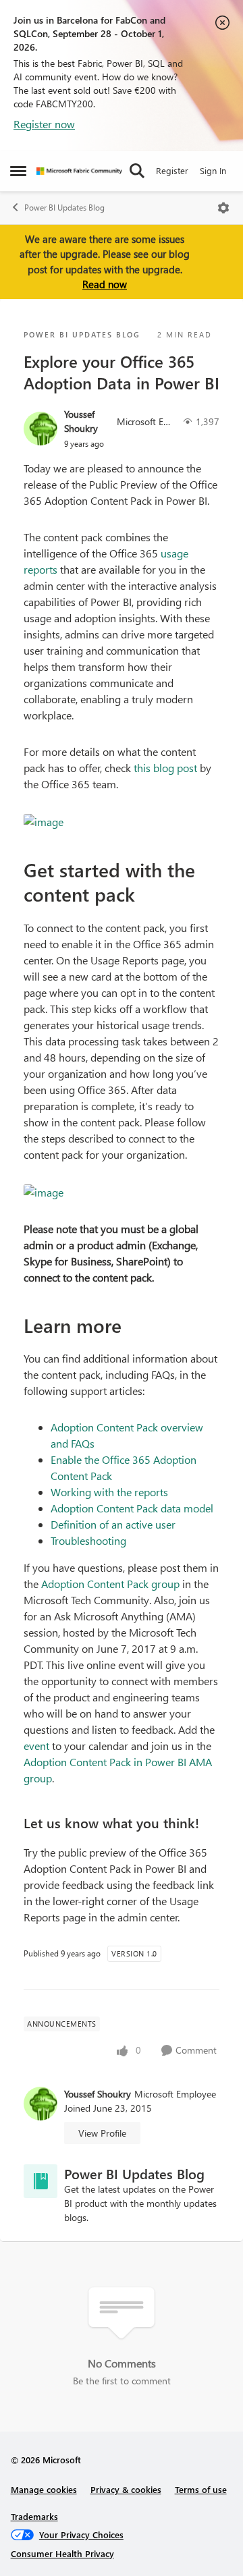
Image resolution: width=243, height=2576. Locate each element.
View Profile (102, 2133)
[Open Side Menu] (18, 171)
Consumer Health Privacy (62, 2553)
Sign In (213, 170)
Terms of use (201, 2489)
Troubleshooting (88, 1540)
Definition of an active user (113, 1524)
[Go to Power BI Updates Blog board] (40, 2181)
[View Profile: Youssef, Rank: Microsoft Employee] (40, 429)
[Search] (137, 171)
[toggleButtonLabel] (223, 208)
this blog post (165, 768)
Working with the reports (109, 1492)
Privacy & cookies (126, 2489)
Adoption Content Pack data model (132, 1508)
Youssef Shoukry (81, 421)
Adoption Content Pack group (110, 1584)
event (36, 1746)
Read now (105, 284)
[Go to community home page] (79, 171)
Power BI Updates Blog (64, 208)
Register (172, 170)
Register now (44, 124)
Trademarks (34, 2516)
